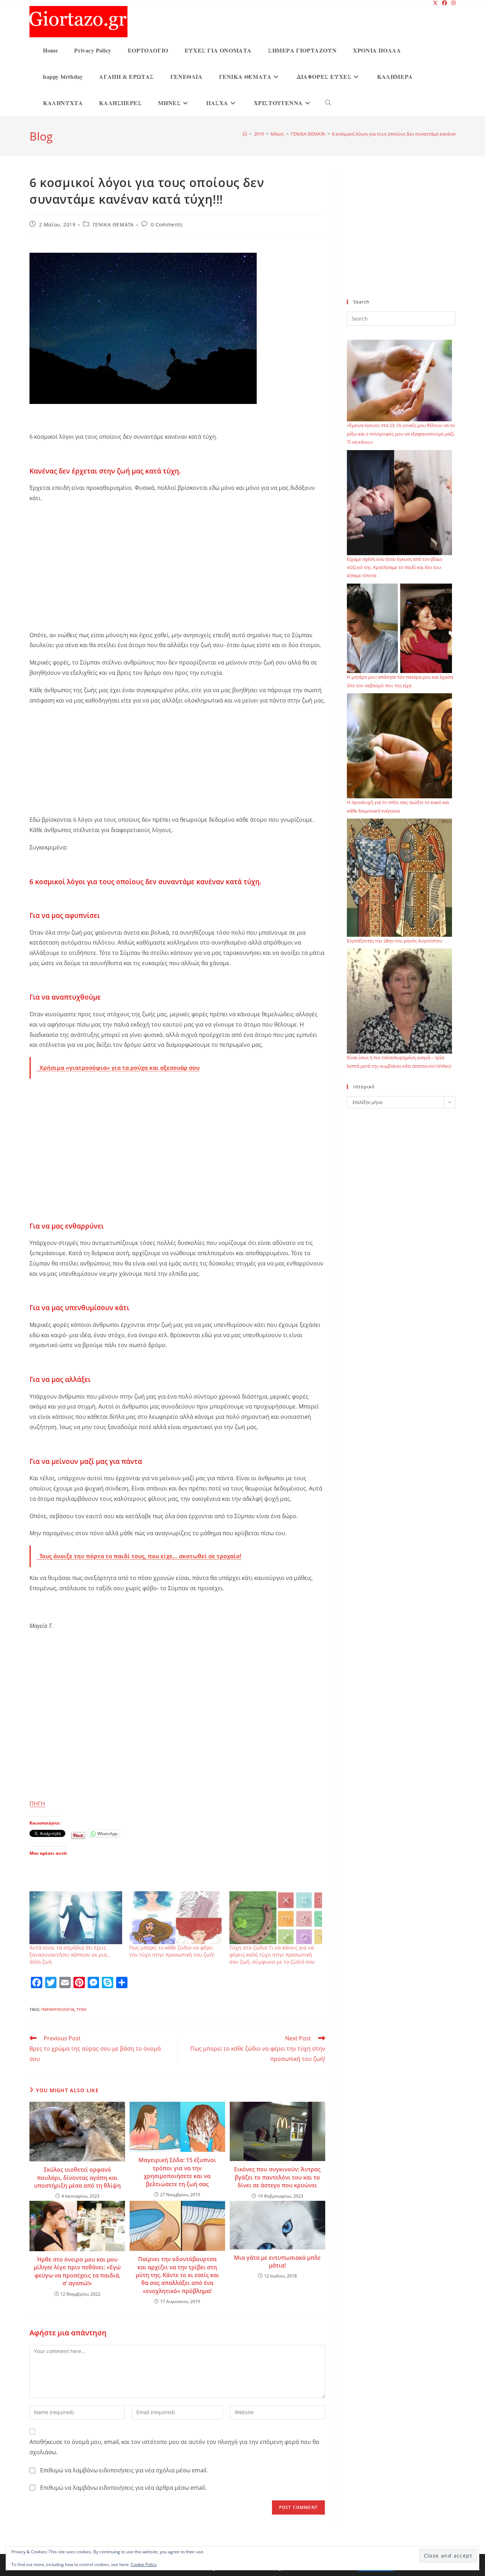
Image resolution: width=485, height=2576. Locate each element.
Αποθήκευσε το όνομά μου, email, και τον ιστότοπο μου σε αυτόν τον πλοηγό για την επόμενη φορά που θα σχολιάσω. (174, 2447)
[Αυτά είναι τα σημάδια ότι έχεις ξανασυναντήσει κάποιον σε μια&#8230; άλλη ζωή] (76, 1918)
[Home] (245, 134)
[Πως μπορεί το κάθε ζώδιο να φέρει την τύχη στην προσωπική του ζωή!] (176, 1918)
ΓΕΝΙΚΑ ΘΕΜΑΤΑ (113, 225)
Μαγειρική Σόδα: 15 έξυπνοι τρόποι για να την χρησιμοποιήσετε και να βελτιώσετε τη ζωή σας (177, 2172)
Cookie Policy (144, 2564)
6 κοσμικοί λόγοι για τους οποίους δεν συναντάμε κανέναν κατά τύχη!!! (408, 134)
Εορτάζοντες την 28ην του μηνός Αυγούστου (395, 941)
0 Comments (167, 225)
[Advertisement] (177, 560)
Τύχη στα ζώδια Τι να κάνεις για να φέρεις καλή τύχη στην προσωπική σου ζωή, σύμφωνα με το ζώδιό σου (272, 1955)
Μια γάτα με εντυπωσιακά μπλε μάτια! (277, 2261)
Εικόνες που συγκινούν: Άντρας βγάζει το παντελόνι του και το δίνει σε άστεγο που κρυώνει (277, 2177)
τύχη (81, 2009)
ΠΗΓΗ (37, 1804)
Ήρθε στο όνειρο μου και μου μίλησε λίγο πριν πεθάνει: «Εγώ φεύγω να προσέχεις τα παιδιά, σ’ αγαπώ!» (77, 2271)
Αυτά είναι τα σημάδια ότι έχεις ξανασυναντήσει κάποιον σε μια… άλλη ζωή (70, 1955)
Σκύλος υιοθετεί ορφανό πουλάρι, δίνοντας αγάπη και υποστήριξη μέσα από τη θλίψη (77, 2178)
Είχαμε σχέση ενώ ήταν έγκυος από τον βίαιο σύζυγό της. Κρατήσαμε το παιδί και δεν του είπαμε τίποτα (395, 567)
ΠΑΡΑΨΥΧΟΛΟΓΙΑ (58, 2009)
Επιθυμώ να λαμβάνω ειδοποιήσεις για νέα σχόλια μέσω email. (124, 2470)
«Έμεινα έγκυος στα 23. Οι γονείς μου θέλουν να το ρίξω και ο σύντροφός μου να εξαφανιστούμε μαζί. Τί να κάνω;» (401, 434)
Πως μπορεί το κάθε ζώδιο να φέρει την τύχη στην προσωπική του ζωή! (172, 1951)
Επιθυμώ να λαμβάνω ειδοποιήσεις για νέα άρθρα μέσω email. (123, 2488)
